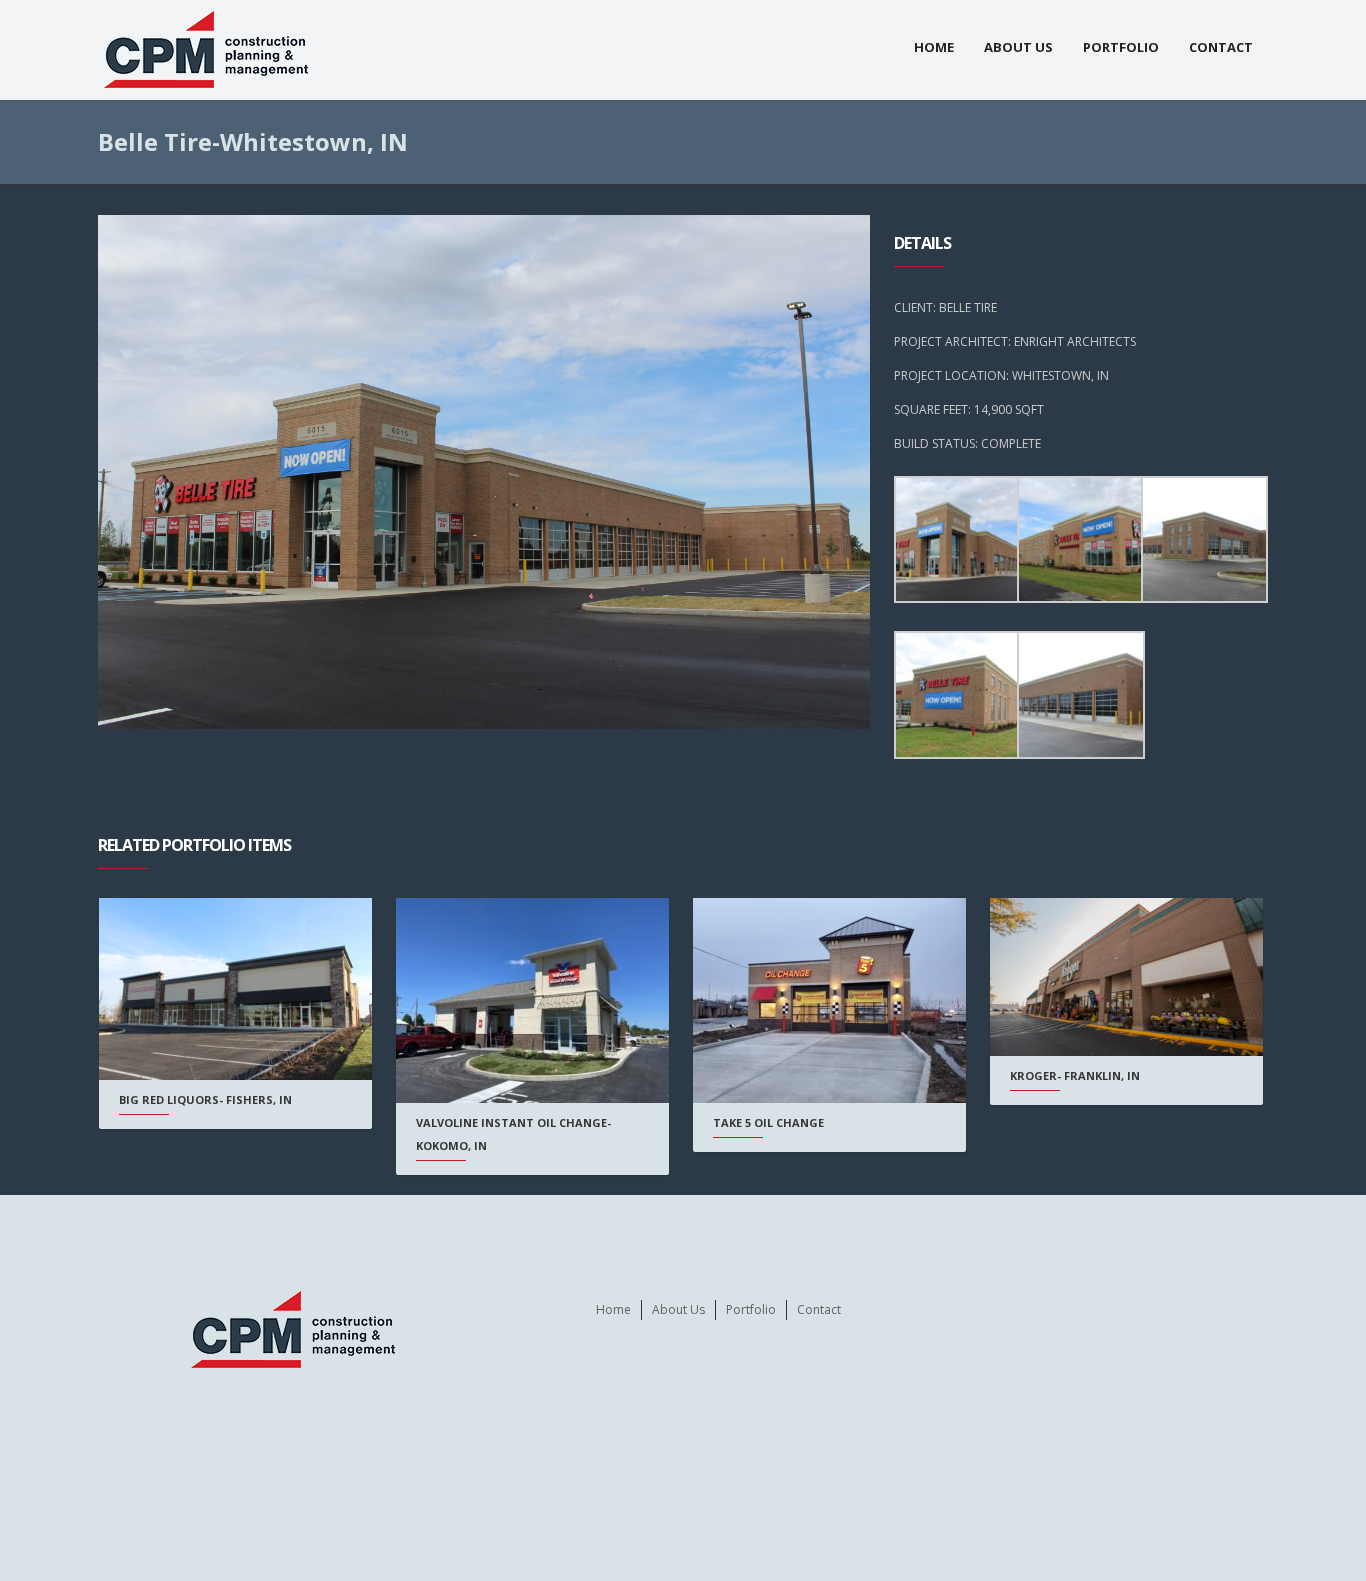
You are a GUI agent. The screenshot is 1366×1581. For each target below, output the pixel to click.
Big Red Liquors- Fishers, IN (205, 1099)
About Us (1018, 47)
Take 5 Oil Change (768, 1122)
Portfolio (1121, 47)
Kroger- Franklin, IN (1075, 1075)
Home (934, 47)
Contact (1221, 47)
